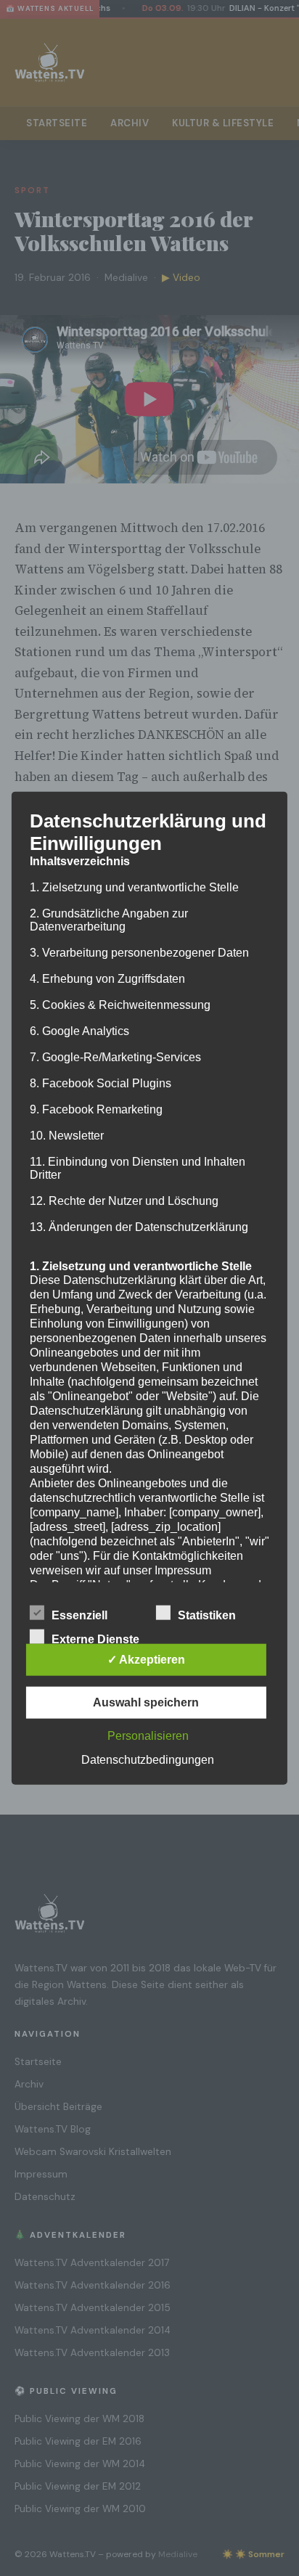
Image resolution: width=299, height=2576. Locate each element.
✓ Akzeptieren (146, 1660)
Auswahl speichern (146, 1702)
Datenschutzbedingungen (148, 1760)
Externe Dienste (95, 1639)
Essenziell (79, 1615)
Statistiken (207, 1615)
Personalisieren (148, 1736)
